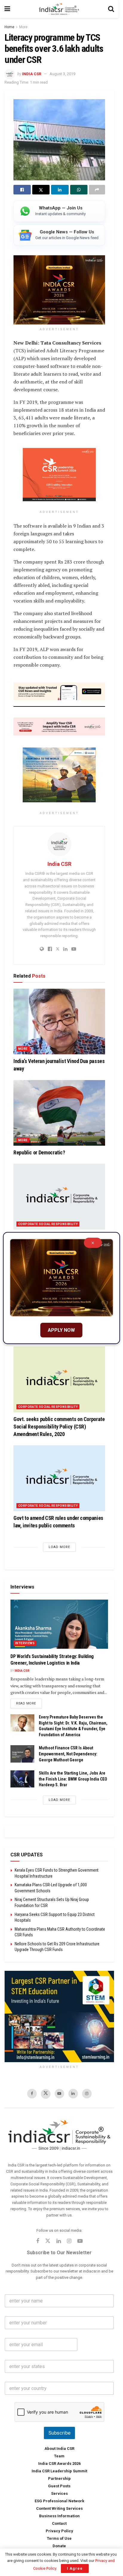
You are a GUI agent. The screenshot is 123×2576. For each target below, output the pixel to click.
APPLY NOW (61, 1330)
